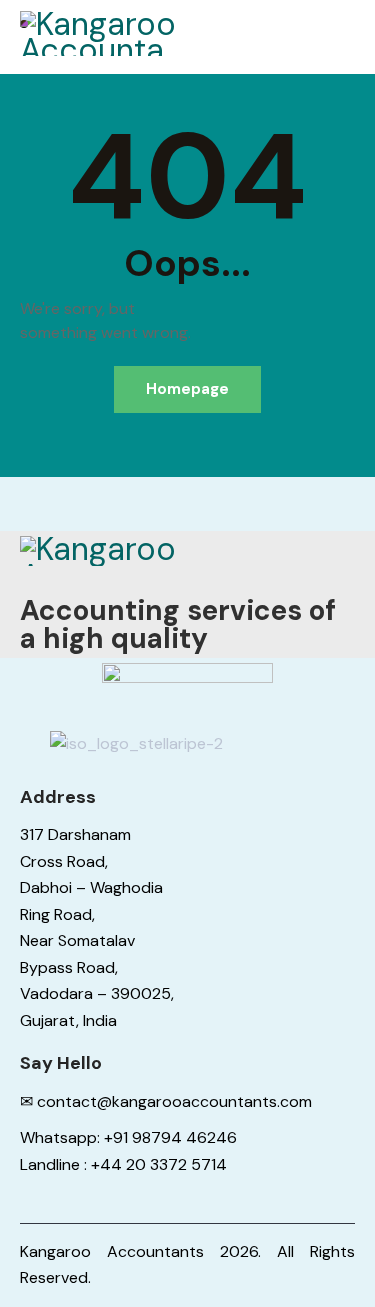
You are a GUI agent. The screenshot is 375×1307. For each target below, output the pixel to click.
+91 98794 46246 (170, 1137)
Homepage (187, 389)
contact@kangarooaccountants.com (174, 1101)
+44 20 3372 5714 (159, 1164)
